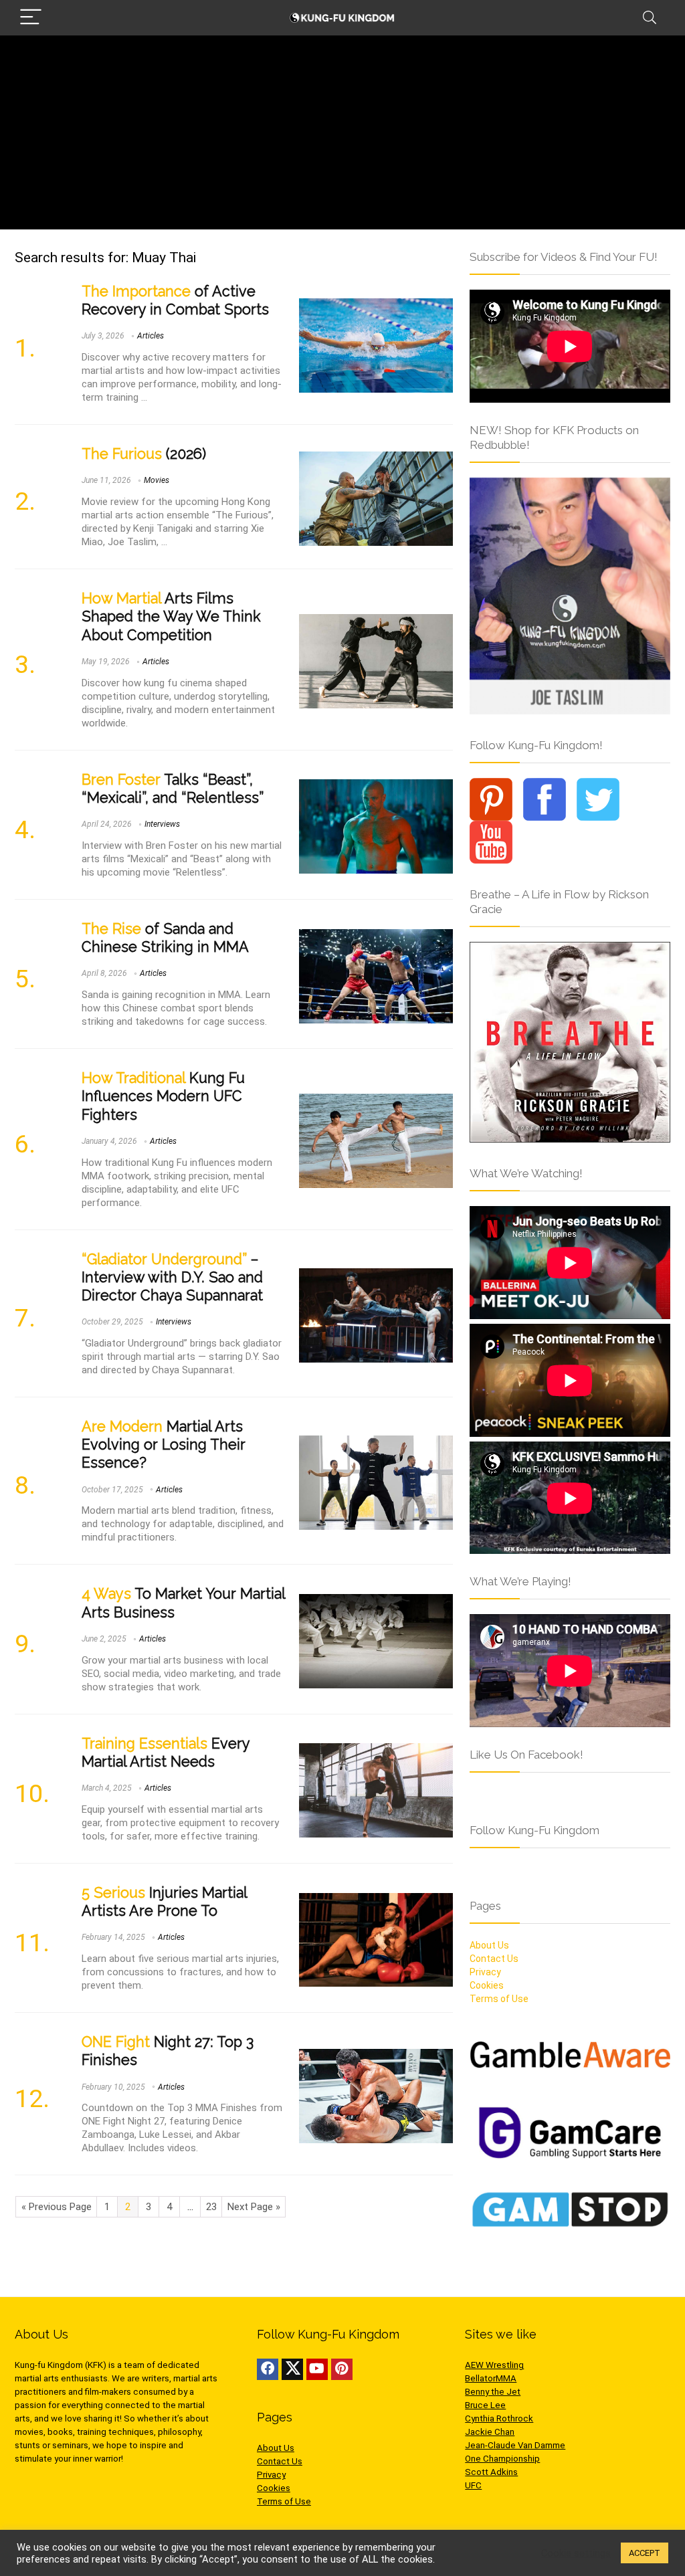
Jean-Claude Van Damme (515, 2445)
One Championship (502, 2459)
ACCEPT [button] (645, 2553)
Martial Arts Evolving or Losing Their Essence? (164, 1445)
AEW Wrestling (494, 2365)
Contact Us (494, 1959)
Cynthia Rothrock (499, 2418)
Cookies (487, 1985)
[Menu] (31, 18)
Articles (151, 336)
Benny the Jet (493, 2392)
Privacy (485, 1972)
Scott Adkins (491, 2472)
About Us (489, 1945)
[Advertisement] (342, 136)
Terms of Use (499, 1999)
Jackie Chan (490, 2432)
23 (211, 2207)
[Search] (650, 18)
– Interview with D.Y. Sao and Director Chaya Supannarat (172, 1277)
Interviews (162, 824)
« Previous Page (57, 2207)
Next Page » (254, 2207)
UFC (473, 2485)
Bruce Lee (485, 2405)
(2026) (144, 454)
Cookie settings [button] (576, 2553)
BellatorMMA (491, 2378)
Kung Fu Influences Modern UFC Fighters (163, 1096)
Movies (157, 480)
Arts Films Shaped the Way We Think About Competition (171, 616)
